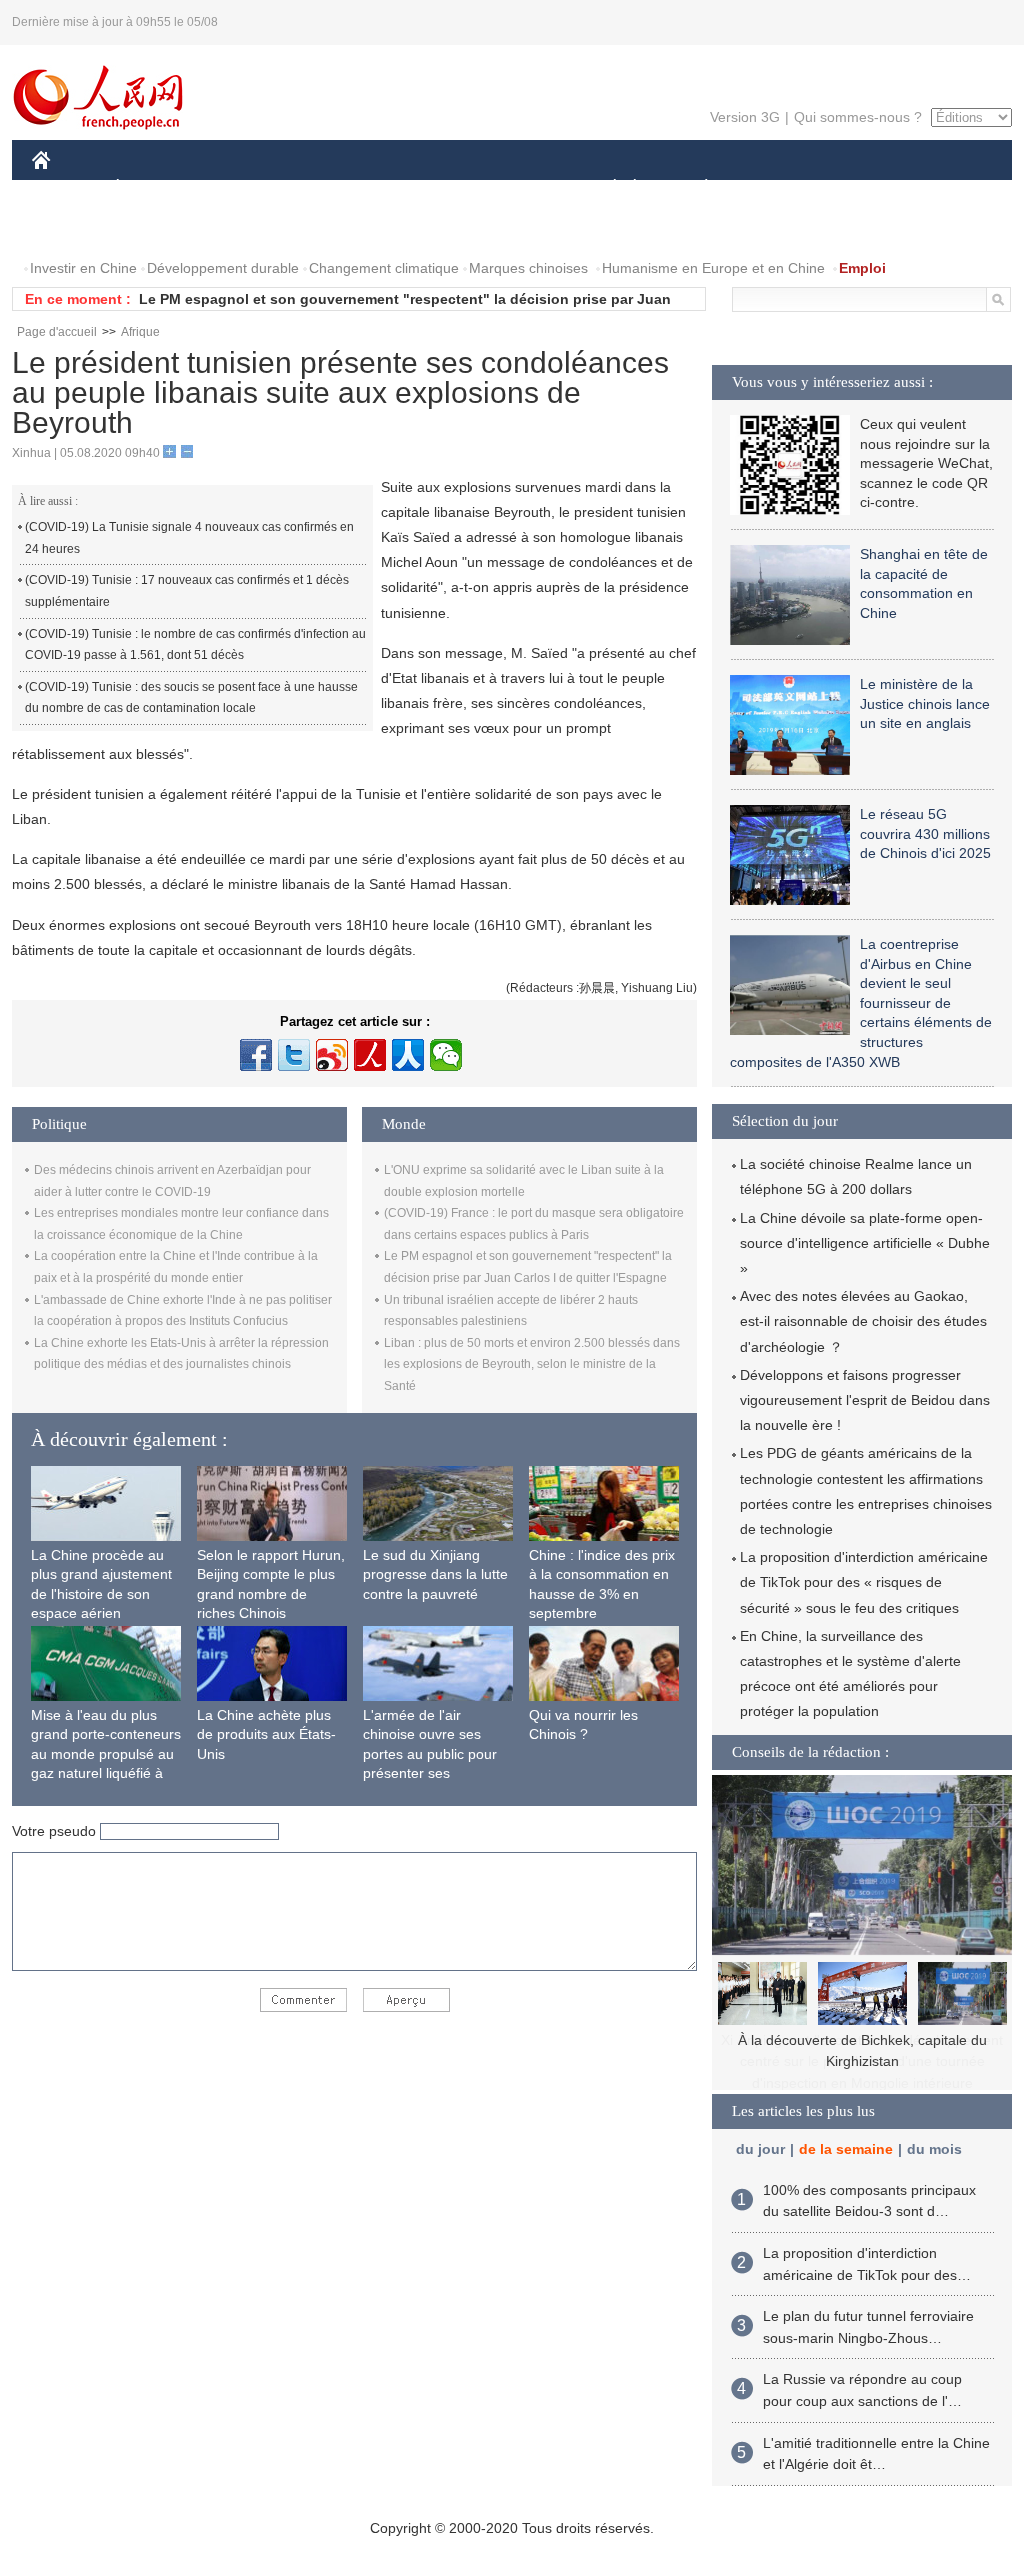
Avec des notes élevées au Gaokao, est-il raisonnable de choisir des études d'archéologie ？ (863, 1321)
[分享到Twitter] (294, 1055)
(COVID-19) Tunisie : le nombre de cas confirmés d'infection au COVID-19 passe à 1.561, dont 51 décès (195, 645)
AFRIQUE (333, 188)
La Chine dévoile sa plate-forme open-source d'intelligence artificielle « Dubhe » (865, 1243)
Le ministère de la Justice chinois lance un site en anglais (925, 703)
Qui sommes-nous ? (858, 117)
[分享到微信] (446, 1055)
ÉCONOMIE (155, 188)
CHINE (67, 188)
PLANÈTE (695, 188)
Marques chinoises (528, 268)
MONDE (248, 188)
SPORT (777, 188)
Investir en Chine (83, 268)
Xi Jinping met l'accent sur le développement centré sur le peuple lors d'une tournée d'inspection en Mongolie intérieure (862, 2061)
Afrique (140, 332)
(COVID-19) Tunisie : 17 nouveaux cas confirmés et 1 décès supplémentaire (187, 591)
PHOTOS (161, 228)
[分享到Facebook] (256, 1055)
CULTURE (514, 188)
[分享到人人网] (408, 1055)
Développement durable (223, 268)
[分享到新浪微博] (332, 1055)
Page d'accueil (57, 332)
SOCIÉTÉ (605, 188)
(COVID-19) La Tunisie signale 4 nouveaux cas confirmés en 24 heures (189, 538)
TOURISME (863, 188)
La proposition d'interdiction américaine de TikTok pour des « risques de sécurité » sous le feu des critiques (864, 1582)
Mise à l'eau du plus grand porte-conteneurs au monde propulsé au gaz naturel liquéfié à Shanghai (106, 1754)
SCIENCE (423, 188)
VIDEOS (243, 228)
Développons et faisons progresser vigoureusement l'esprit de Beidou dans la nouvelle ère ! (865, 1400)
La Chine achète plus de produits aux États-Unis (266, 1734)
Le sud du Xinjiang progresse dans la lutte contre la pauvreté (435, 1574)
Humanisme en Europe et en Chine (713, 268)
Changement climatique (384, 268)
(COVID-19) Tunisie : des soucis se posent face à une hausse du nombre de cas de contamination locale (191, 698)
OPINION (75, 228)
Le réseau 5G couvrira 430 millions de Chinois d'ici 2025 (925, 833)
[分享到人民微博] (370, 1055)
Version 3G (745, 117)
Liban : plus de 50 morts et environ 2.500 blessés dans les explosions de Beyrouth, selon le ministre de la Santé (532, 1364)
